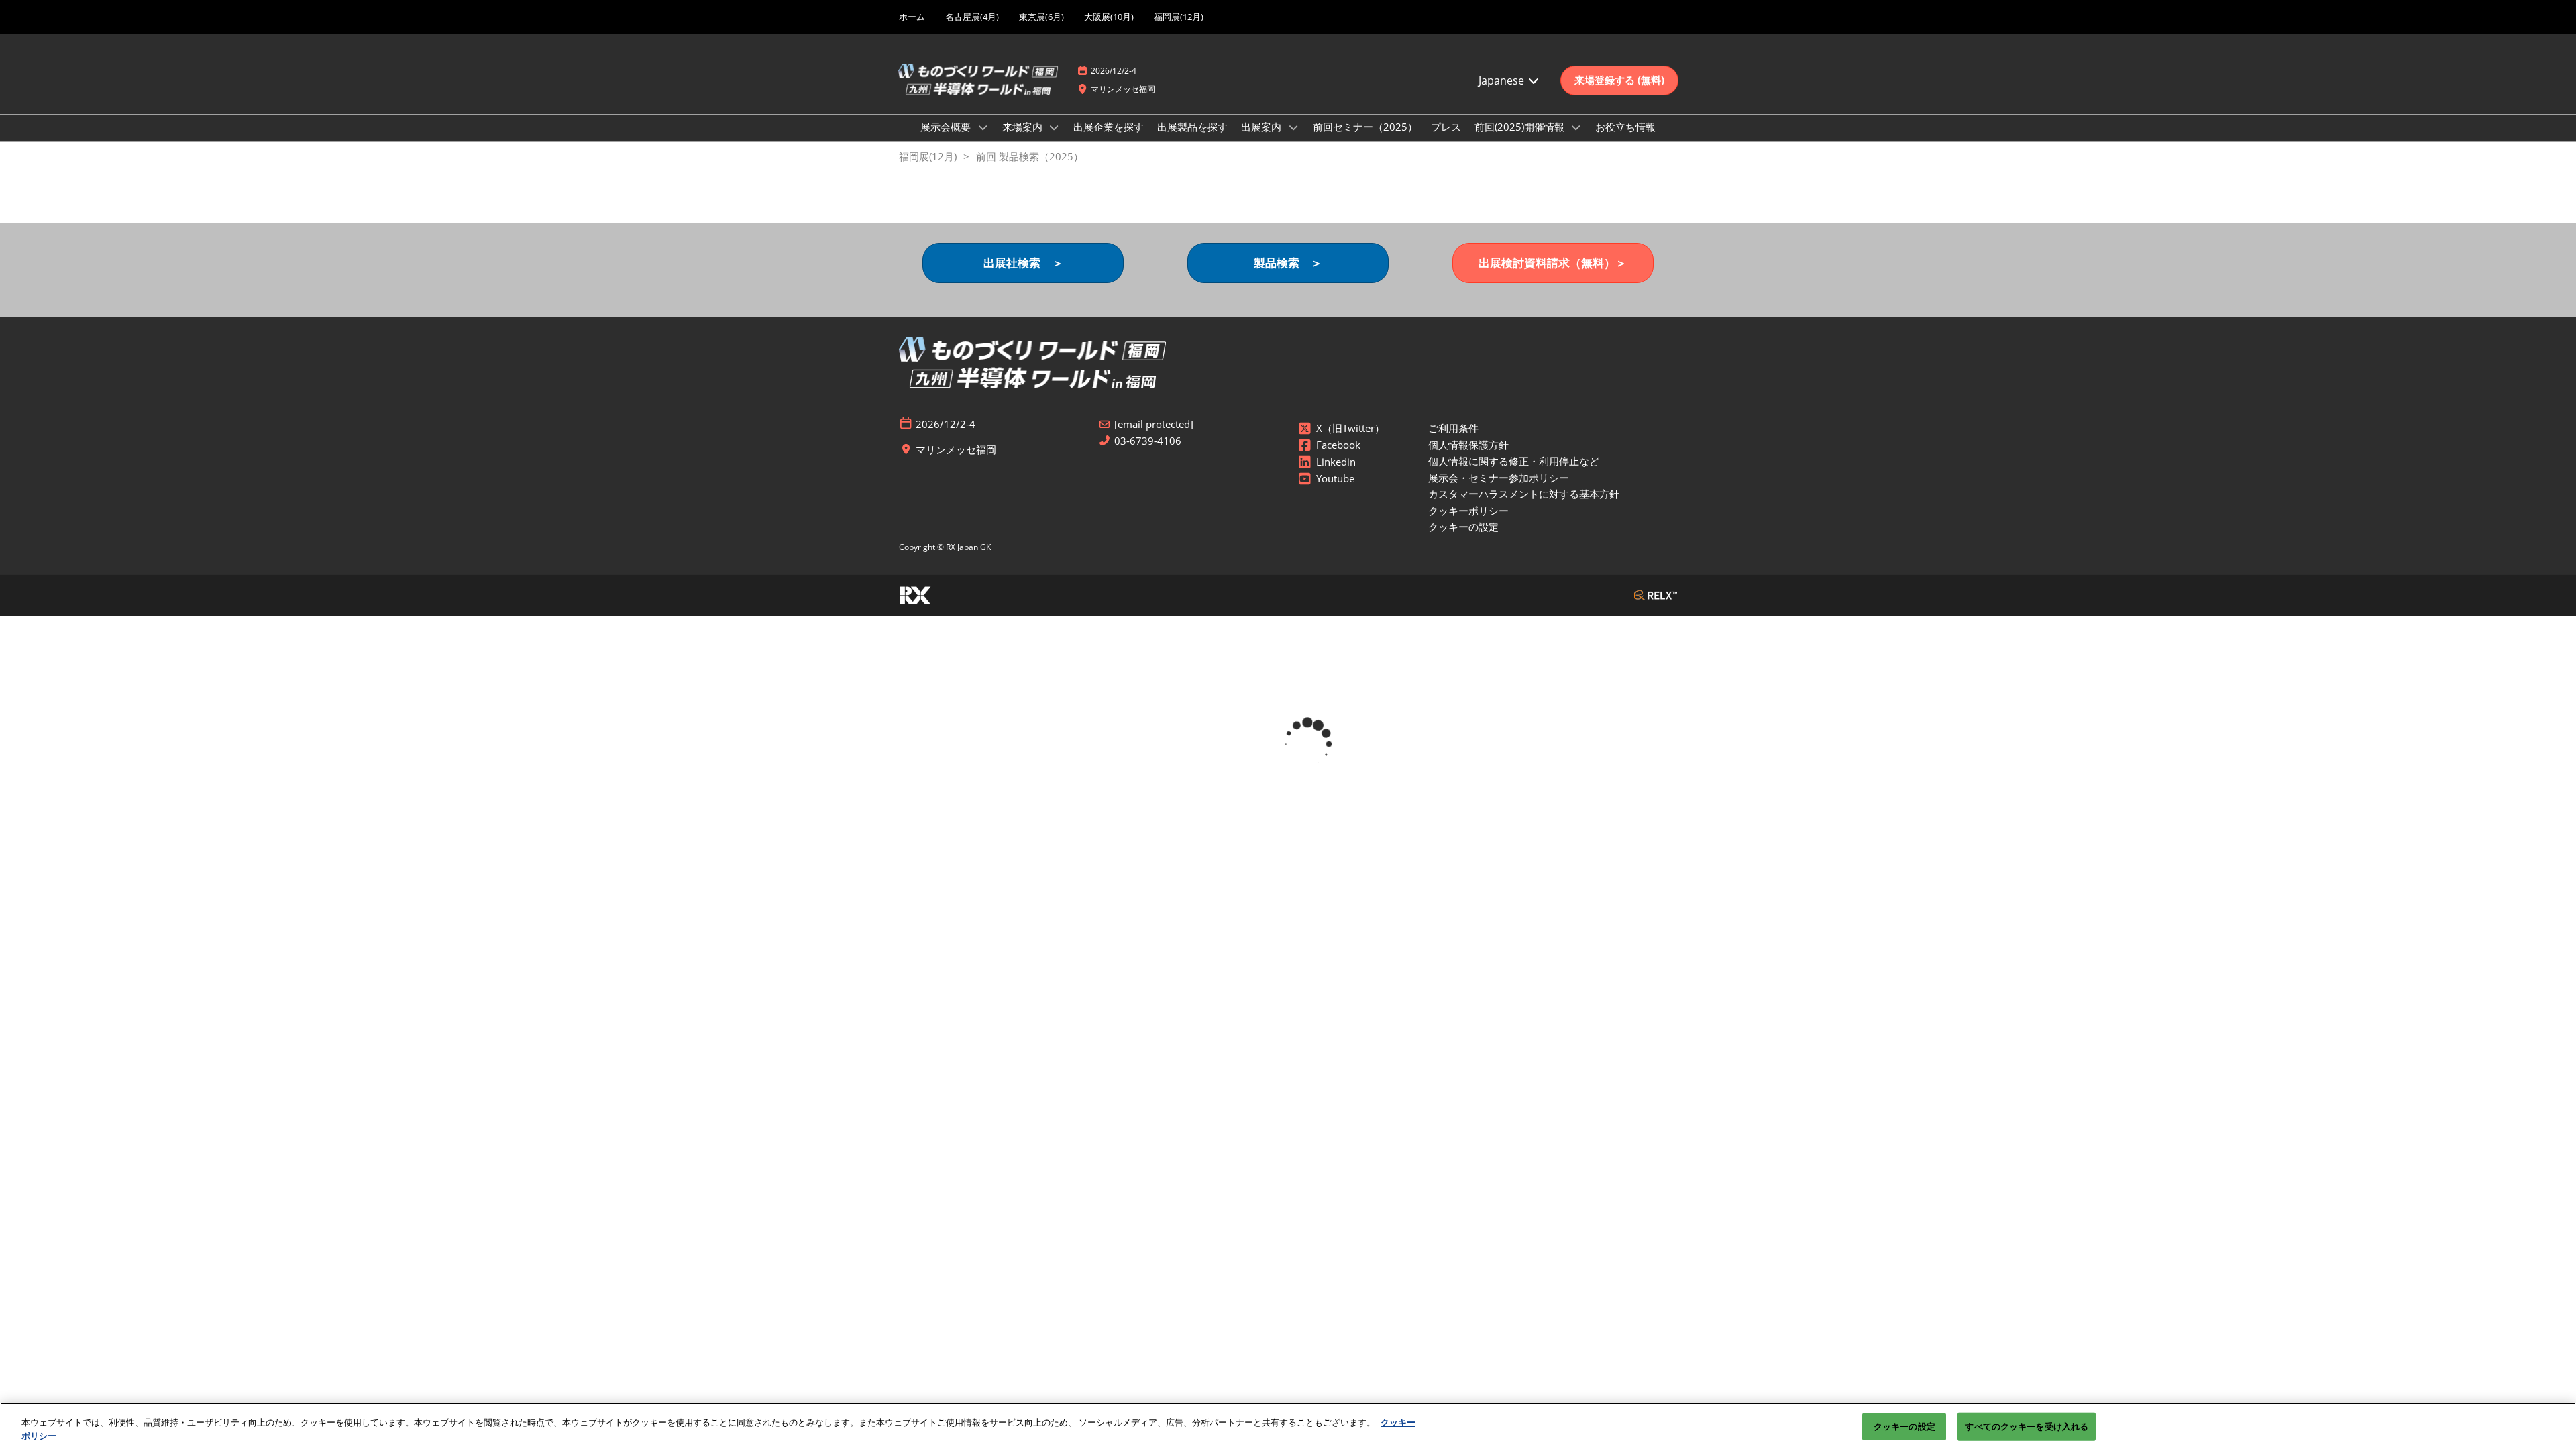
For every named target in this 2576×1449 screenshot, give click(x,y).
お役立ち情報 (1625, 127)
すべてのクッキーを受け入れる (2027, 1426)
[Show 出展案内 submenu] (1293, 127)
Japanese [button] (1503, 80)
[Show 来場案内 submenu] (1055, 127)
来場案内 (1024, 127)
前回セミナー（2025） (1365, 127)
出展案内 (1263, 127)
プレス (1446, 127)
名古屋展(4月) (972, 17)
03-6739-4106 (1148, 441)
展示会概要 (947, 127)
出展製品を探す (1192, 127)
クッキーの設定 (1904, 1426)
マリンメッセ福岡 (1123, 89)
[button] (1619, 80)
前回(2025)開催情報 (1521, 127)
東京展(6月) (1041, 17)
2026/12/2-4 (1114, 71)
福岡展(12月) (1179, 17)
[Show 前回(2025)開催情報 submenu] (1576, 127)
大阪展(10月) (1109, 17)
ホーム (912, 17)
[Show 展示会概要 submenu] (983, 127)
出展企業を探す (1109, 127)
